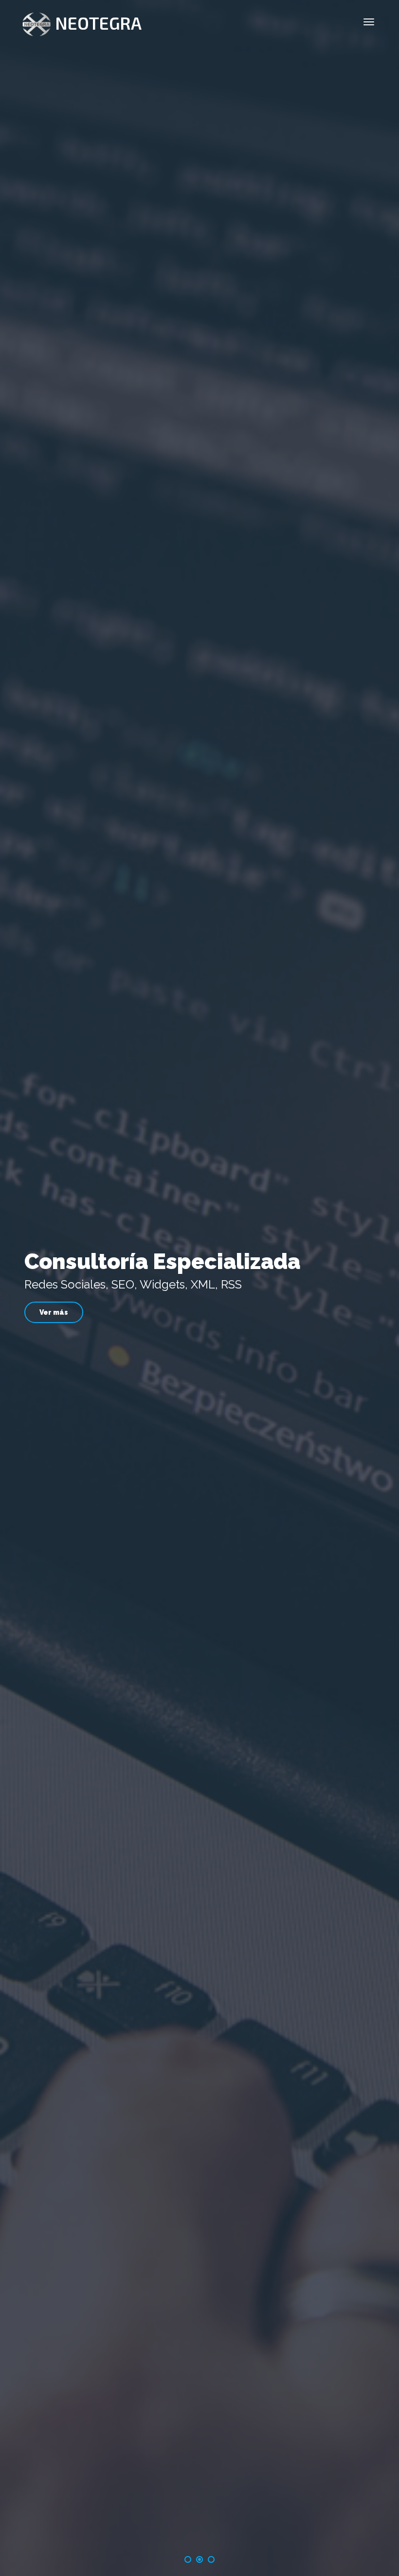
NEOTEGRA (98, 23)
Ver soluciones (200, 1312)
